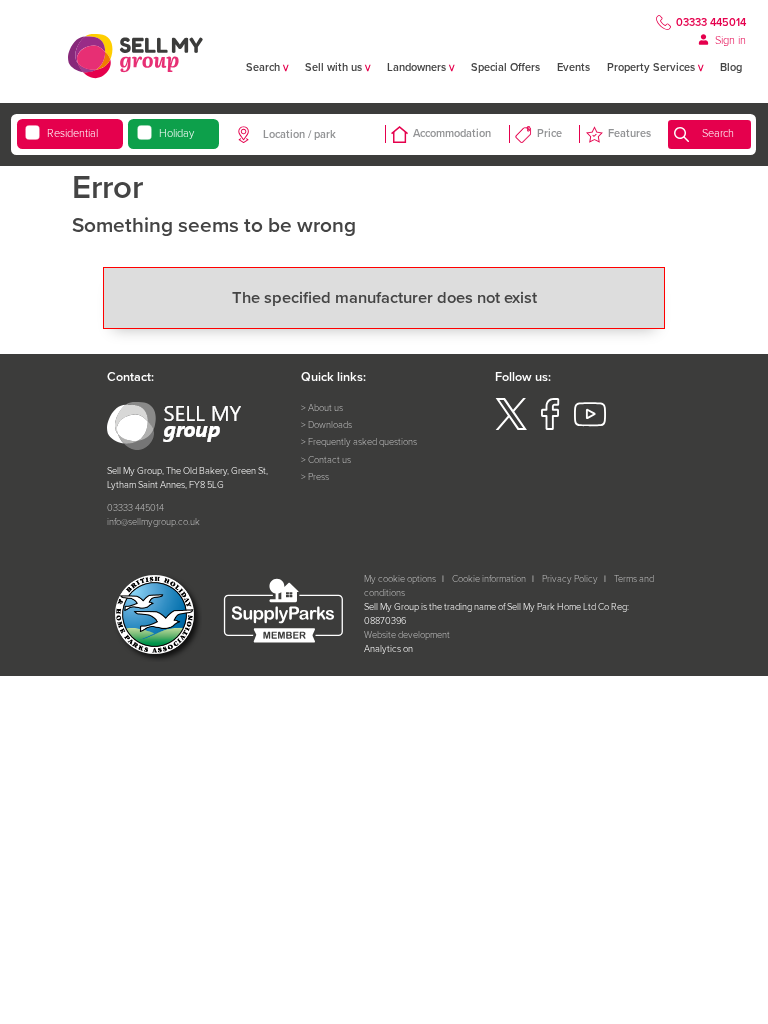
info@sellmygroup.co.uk (153, 522)
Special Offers (505, 67)
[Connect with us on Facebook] (550, 427)
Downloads (330, 425)
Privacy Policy (570, 579)
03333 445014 (711, 22)
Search (718, 133)
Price (549, 133)
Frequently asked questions (362, 442)
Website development (407, 635)
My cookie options (400, 579)
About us (325, 408)
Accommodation (452, 133)
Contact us (329, 460)
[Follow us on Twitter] (511, 427)
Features (629, 133)
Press (318, 477)
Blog (731, 67)
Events (573, 67)
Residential (72, 133)
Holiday (176, 133)
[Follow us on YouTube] (590, 427)
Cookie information (489, 579)
